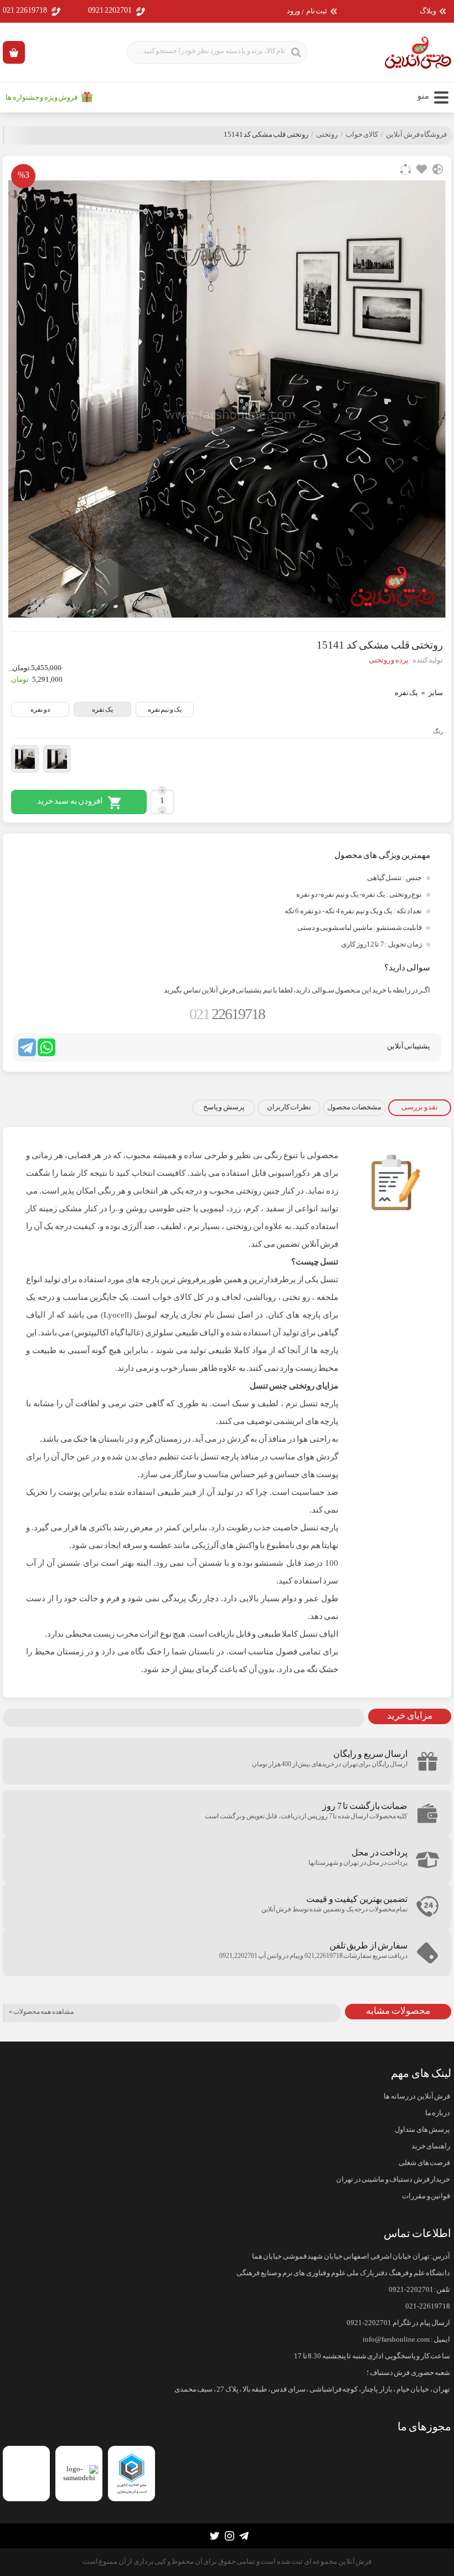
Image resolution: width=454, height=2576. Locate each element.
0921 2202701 (110, 10)
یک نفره (102, 709)
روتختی (327, 135)
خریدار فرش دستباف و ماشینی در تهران (393, 2179)
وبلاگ (428, 11)
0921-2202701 (411, 2290)
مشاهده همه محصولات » (41, 2012)
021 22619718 (25, 10)
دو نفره (40, 709)
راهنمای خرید (431, 2146)
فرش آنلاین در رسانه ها (417, 2096)
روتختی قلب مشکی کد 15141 (266, 135)
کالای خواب (362, 135)
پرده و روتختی (389, 660)
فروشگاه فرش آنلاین (416, 135)
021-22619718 (428, 2306)
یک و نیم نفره (165, 709)
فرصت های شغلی (424, 2163)
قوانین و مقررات (426, 2196)
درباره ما (438, 2113)
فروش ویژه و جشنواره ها (42, 97)
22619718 (227, 1014)
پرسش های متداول (422, 2130)
